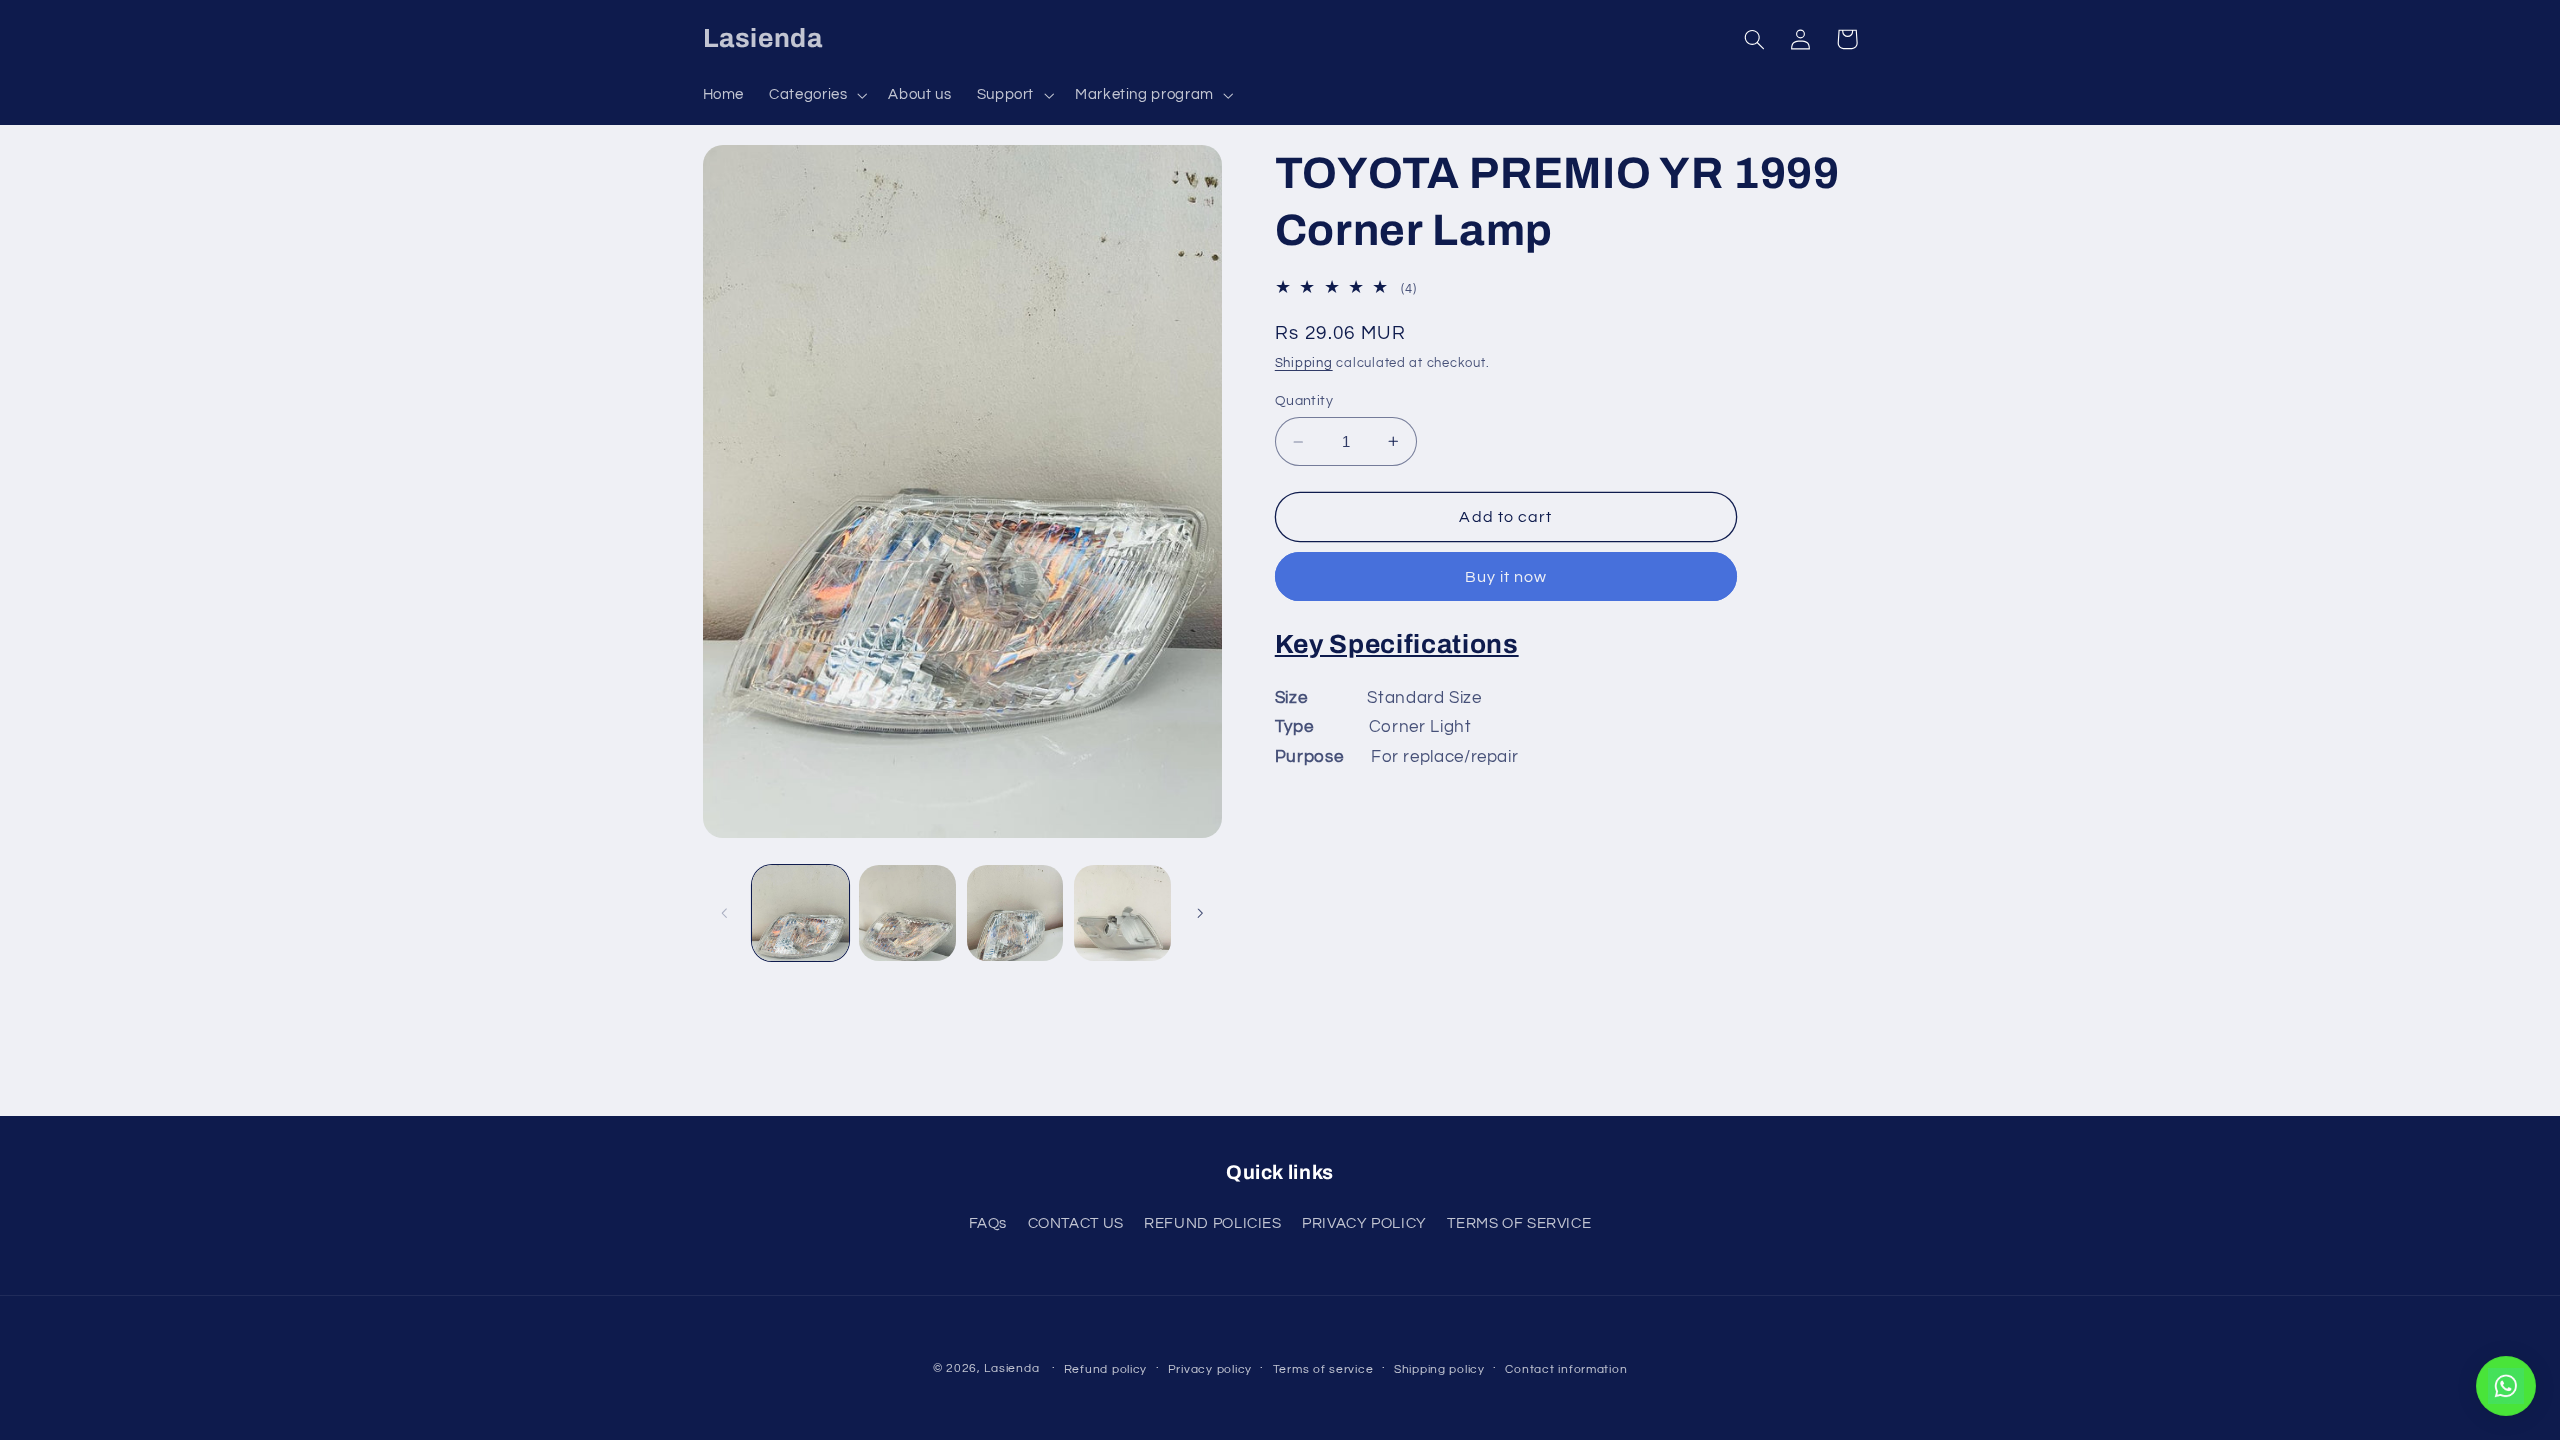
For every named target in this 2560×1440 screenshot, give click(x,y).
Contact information (1566, 1369)
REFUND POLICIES (1212, 1223)
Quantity (1304, 401)
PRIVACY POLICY (1364, 1223)
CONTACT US (1076, 1223)
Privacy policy (1210, 1369)
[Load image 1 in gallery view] (800, 913)
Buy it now (1506, 577)
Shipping (1304, 363)
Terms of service (1323, 1369)
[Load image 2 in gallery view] (907, 913)
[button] (816, 95)
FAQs (988, 1223)
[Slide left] (725, 913)
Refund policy (1106, 1369)
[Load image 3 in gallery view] (1015, 913)
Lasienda (1011, 1368)
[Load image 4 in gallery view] (1122, 913)
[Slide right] (1200, 913)
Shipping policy (1439, 1369)
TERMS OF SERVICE (1519, 1223)
